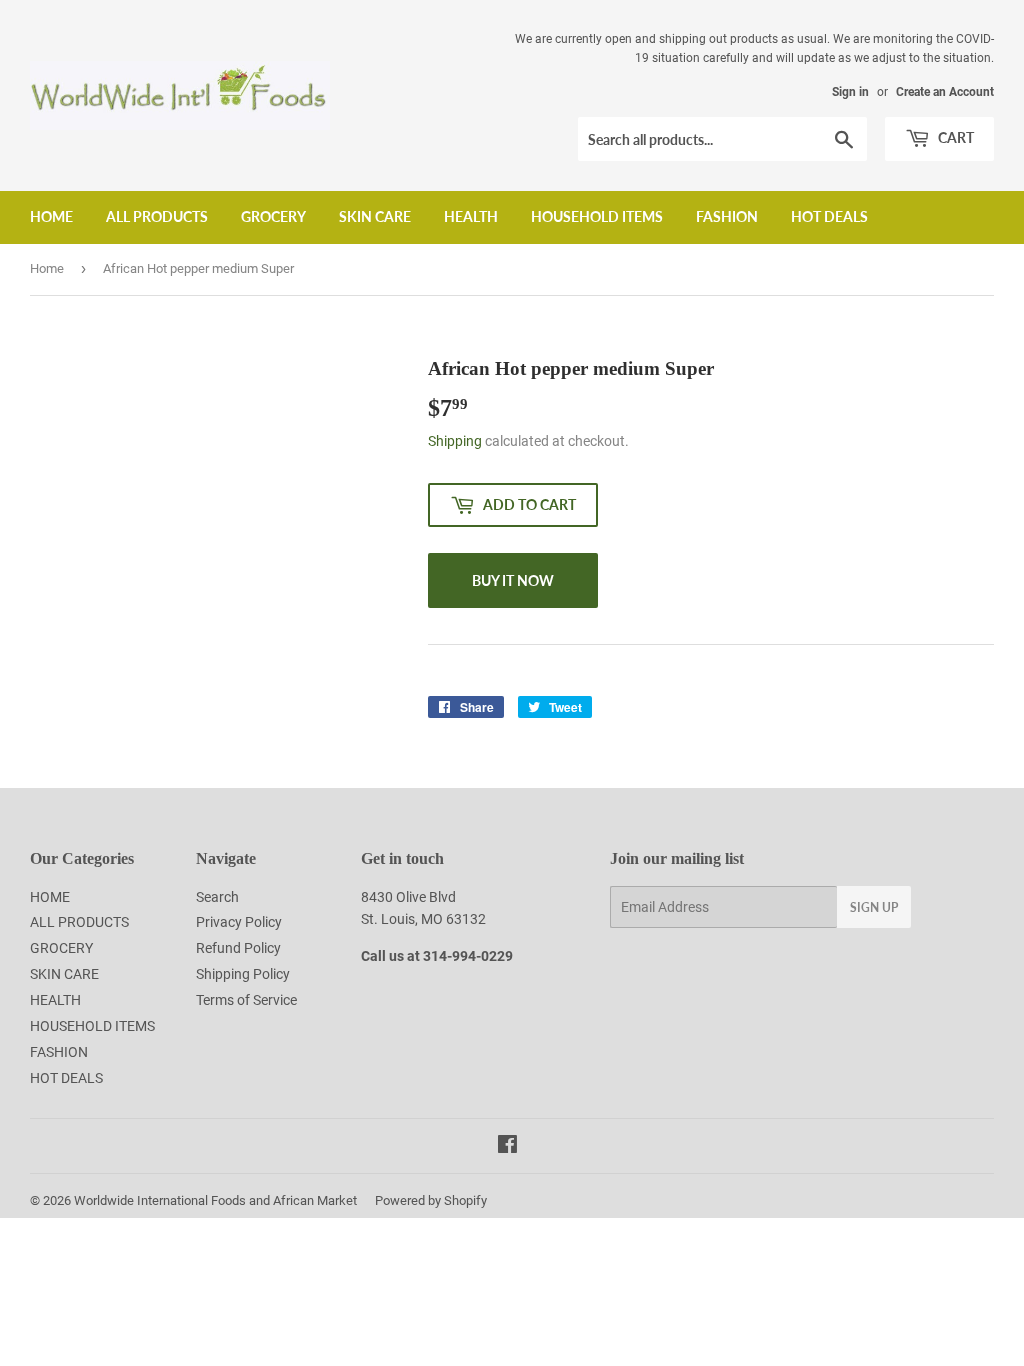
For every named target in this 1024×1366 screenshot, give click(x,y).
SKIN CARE (375, 216)
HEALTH (471, 216)
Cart (954, 137)
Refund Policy (238, 948)
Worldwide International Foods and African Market (215, 1200)
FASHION (727, 216)
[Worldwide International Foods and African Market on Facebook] (507, 1147)
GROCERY (273, 216)
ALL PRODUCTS (157, 216)
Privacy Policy (239, 922)
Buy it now (513, 580)
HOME (51, 216)
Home (47, 268)
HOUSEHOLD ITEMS (597, 216)
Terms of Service (246, 1000)
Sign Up (874, 907)
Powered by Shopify (431, 1200)
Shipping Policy (243, 974)
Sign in (850, 92)
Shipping (455, 441)
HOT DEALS (829, 216)
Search (217, 897)
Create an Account (945, 92)
